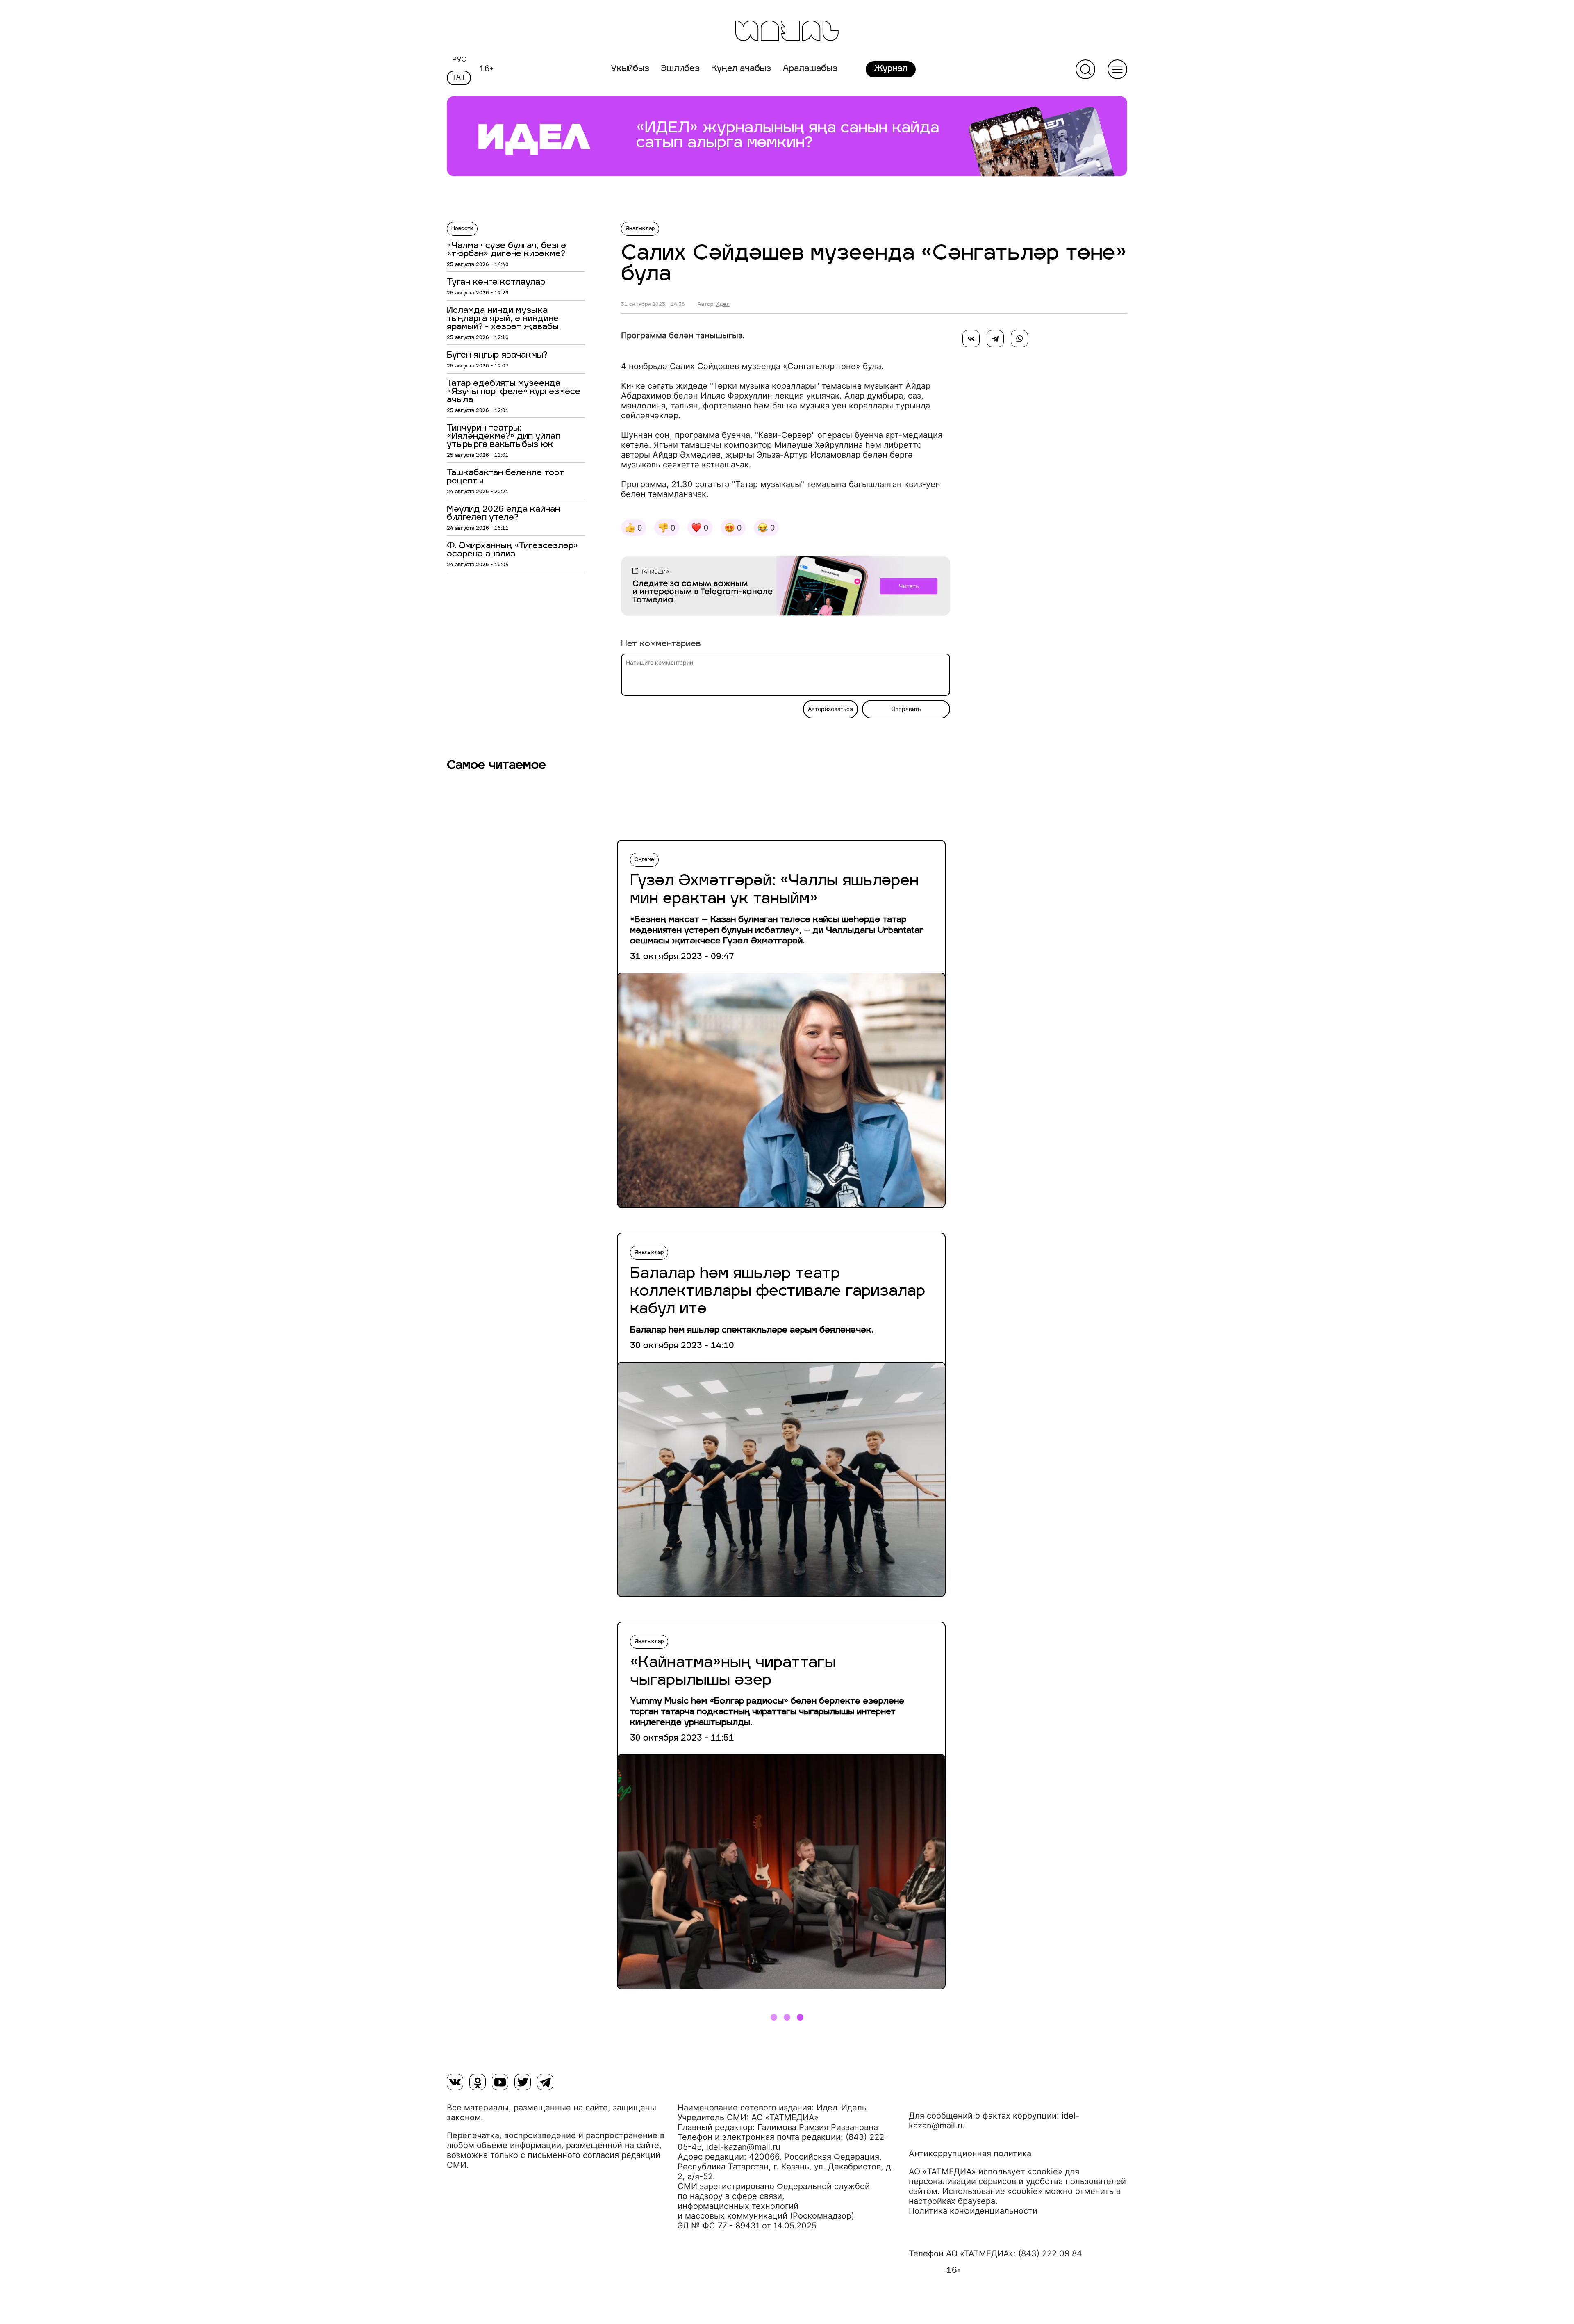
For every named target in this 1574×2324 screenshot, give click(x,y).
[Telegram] (995, 339)
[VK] (455, 2082)
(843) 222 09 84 (1050, 2253)
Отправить (906, 709)
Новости (462, 229)
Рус (459, 60)
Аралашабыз (810, 69)
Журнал (891, 69)
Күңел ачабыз (741, 69)
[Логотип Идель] (787, 32)
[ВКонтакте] (971, 339)
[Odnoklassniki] (478, 2082)
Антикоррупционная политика (970, 2153)
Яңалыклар (640, 229)
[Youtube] (500, 2082)
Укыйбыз (630, 69)
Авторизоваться (830, 709)
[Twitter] (523, 2082)
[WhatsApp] (1019, 339)
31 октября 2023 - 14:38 (653, 305)
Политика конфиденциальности (973, 2211)
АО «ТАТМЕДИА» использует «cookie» (986, 2171)
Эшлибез (680, 69)
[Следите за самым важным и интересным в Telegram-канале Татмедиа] (786, 588)
